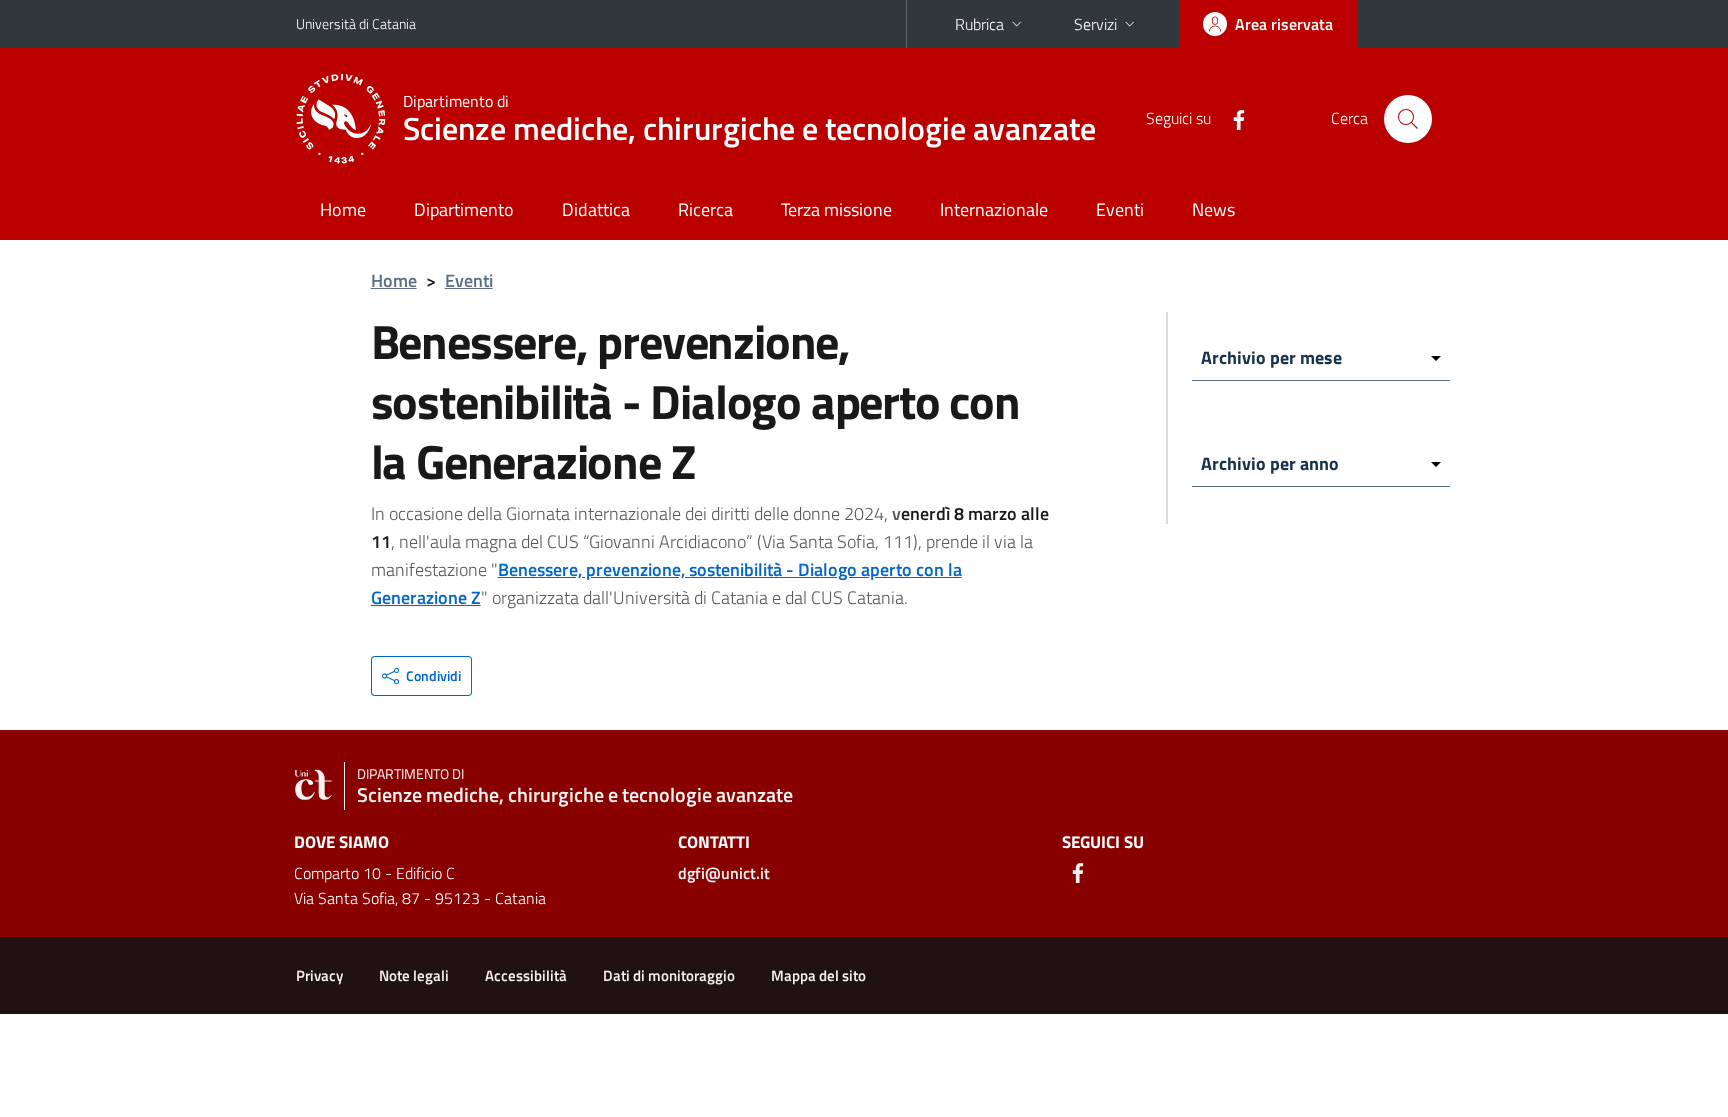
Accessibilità (526, 975)
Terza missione (836, 209)
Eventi (1120, 209)
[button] (421, 676)
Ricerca (705, 209)
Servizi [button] (1095, 24)
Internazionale (994, 209)
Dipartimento (464, 209)
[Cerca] (1408, 119)
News (1213, 209)
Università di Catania (356, 23)
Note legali (414, 975)
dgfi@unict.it (724, 873)
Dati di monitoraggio (669, 975)
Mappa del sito (818, 975)
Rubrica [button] (979, 24)
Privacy (319, 975)
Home (343, 209)
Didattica (596, 209)
